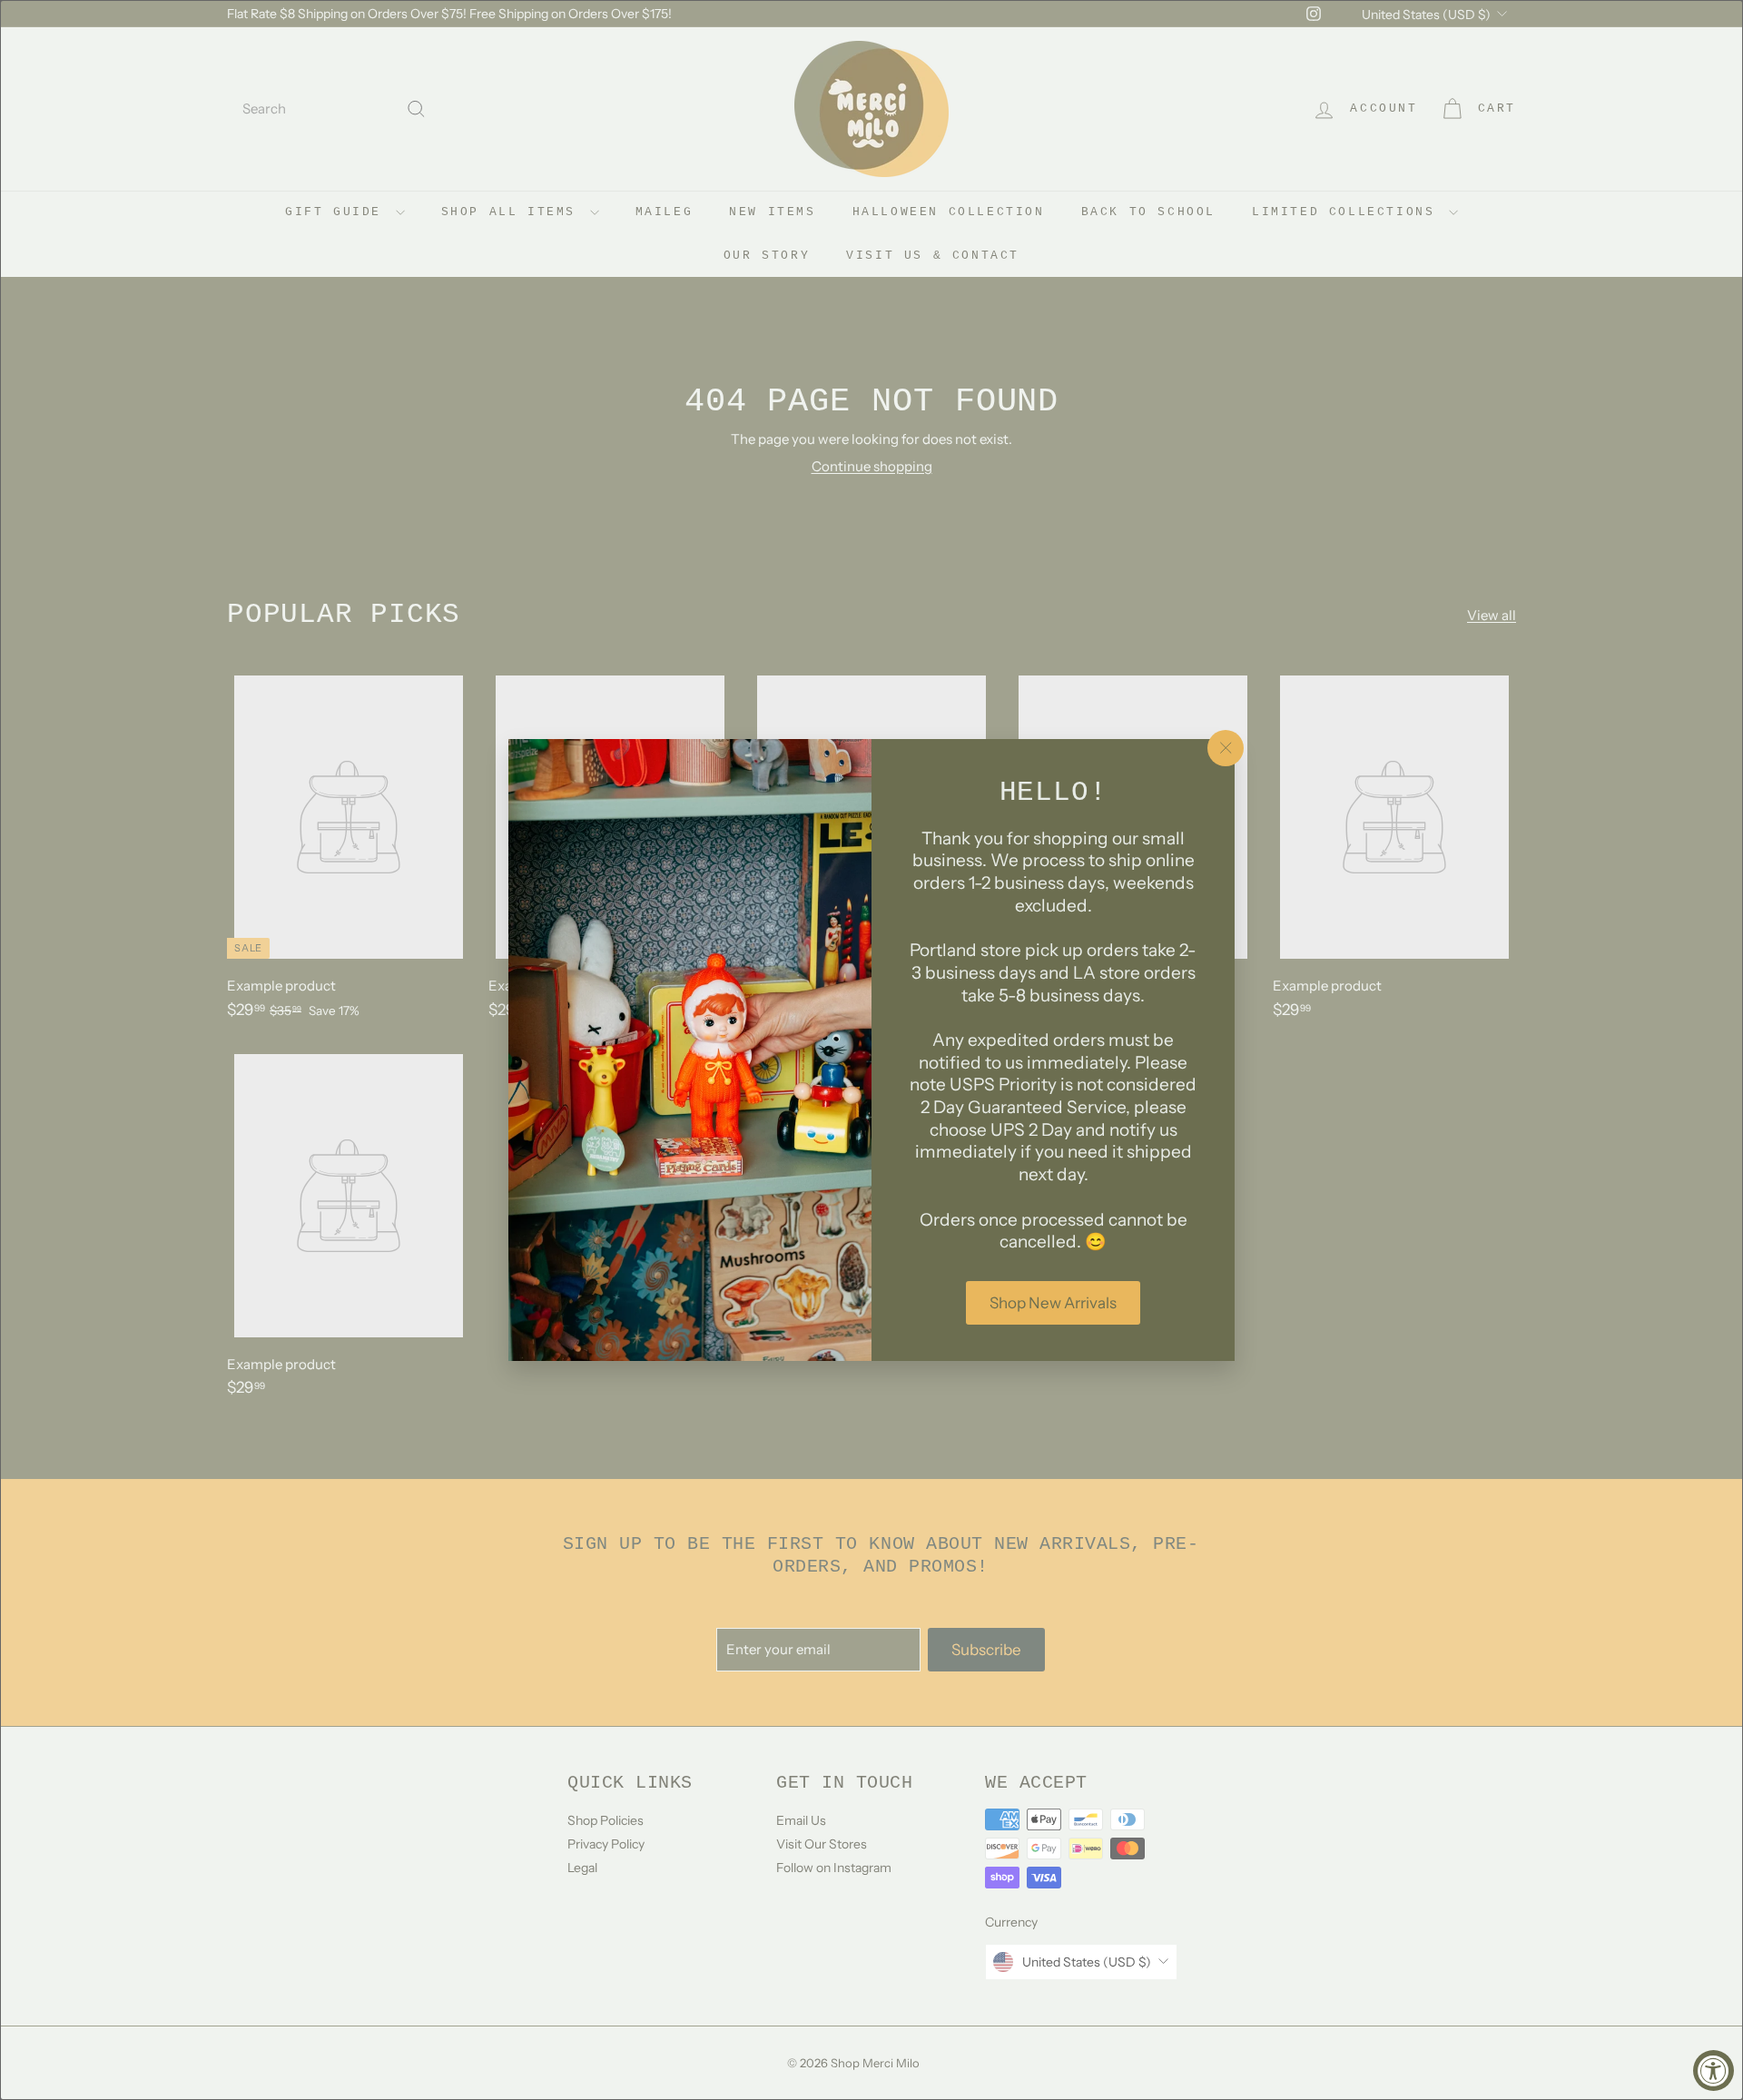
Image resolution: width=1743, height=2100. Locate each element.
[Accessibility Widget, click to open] (1713, 2070)
